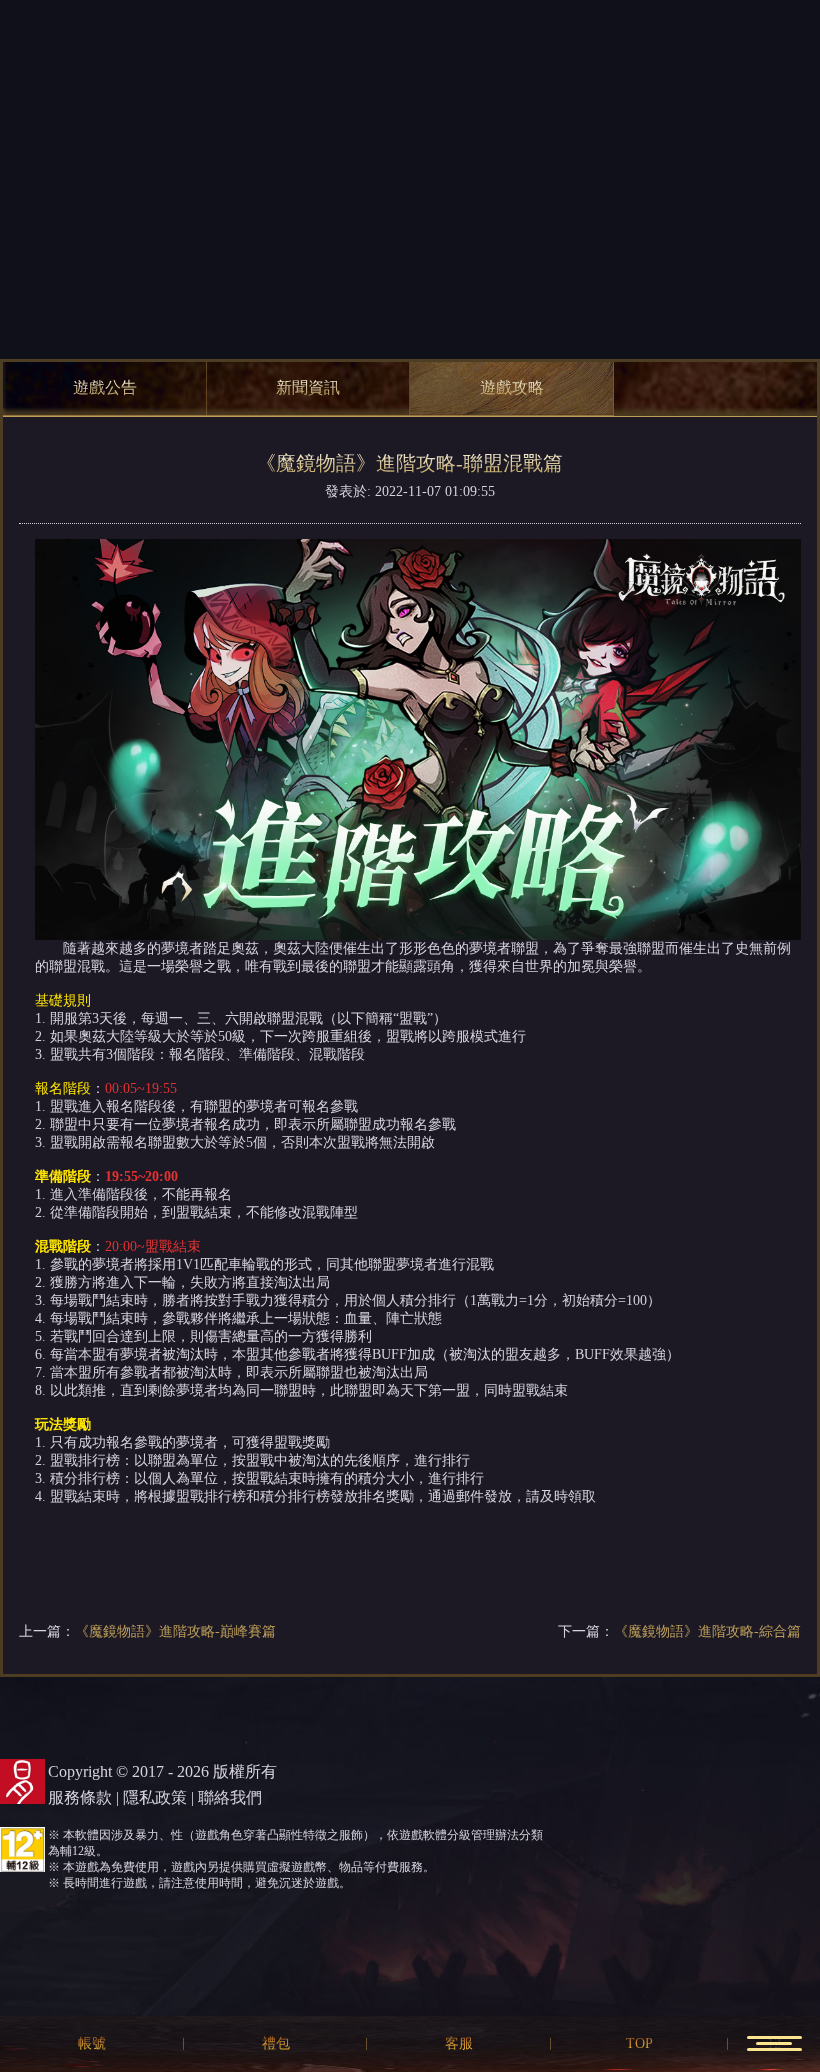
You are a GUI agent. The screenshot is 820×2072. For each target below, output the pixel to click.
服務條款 (80, 1797)
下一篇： (679, 1631)
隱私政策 (155, 1797)
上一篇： (147, 1631)
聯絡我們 (230, 1797)
